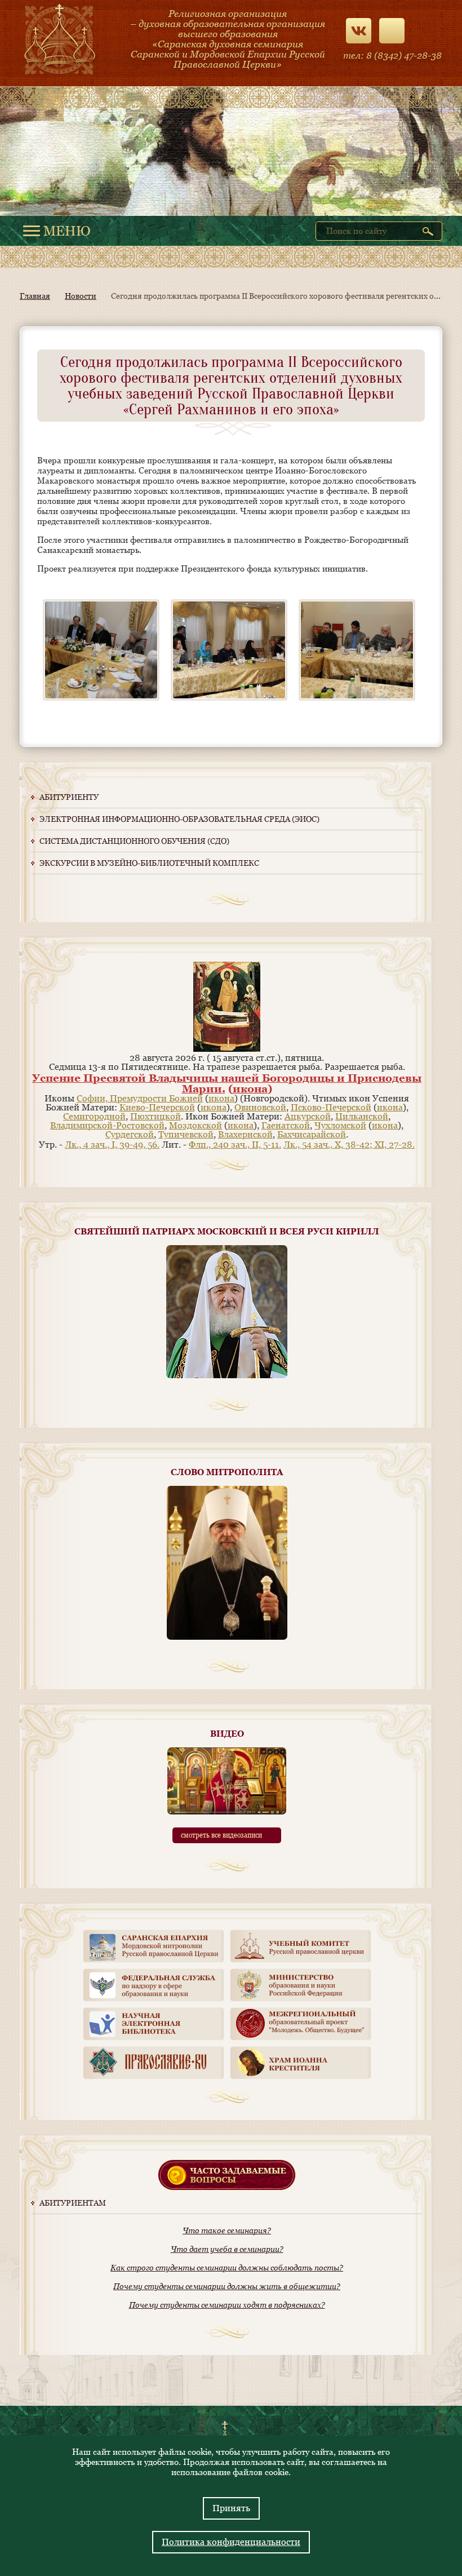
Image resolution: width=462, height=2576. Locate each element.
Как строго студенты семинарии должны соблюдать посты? (227, 2268)
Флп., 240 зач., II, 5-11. (235, 1145)
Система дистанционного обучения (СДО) (134, 841)
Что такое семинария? (227, 2230)
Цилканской (362, 1116)
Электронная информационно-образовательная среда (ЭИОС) (179, 819)
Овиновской (260, 1107)
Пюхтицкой (156, 1116)
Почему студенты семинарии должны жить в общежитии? (227, 2286)
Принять (231, 2508)
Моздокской (196, 1125)
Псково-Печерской (331, 1107)
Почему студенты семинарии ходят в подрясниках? (227, 2305)
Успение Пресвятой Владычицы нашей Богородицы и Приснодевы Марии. (227, 1083)
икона (250, 1088)
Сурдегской (130, 1134)
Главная (35, 296)
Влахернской (245, 1134)
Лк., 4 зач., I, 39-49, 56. (112, 1145)
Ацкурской (308, 1116)
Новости (81, 296)
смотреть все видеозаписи (221, 1835)
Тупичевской (186, 1134)
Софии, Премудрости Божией (140, 1098)
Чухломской (340, 1125)
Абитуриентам (73, 2203)
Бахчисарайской (312, 1134)
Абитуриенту (69, 797)
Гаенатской (286, 1125)
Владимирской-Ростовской (107, 1125)
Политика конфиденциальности (231, 2542)
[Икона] (227, 1049)
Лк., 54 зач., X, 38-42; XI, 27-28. (349, 1145)
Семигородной (94, 1116)
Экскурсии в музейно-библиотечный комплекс (149, 863)
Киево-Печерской (157, 1107)
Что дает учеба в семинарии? (227, 2249)
